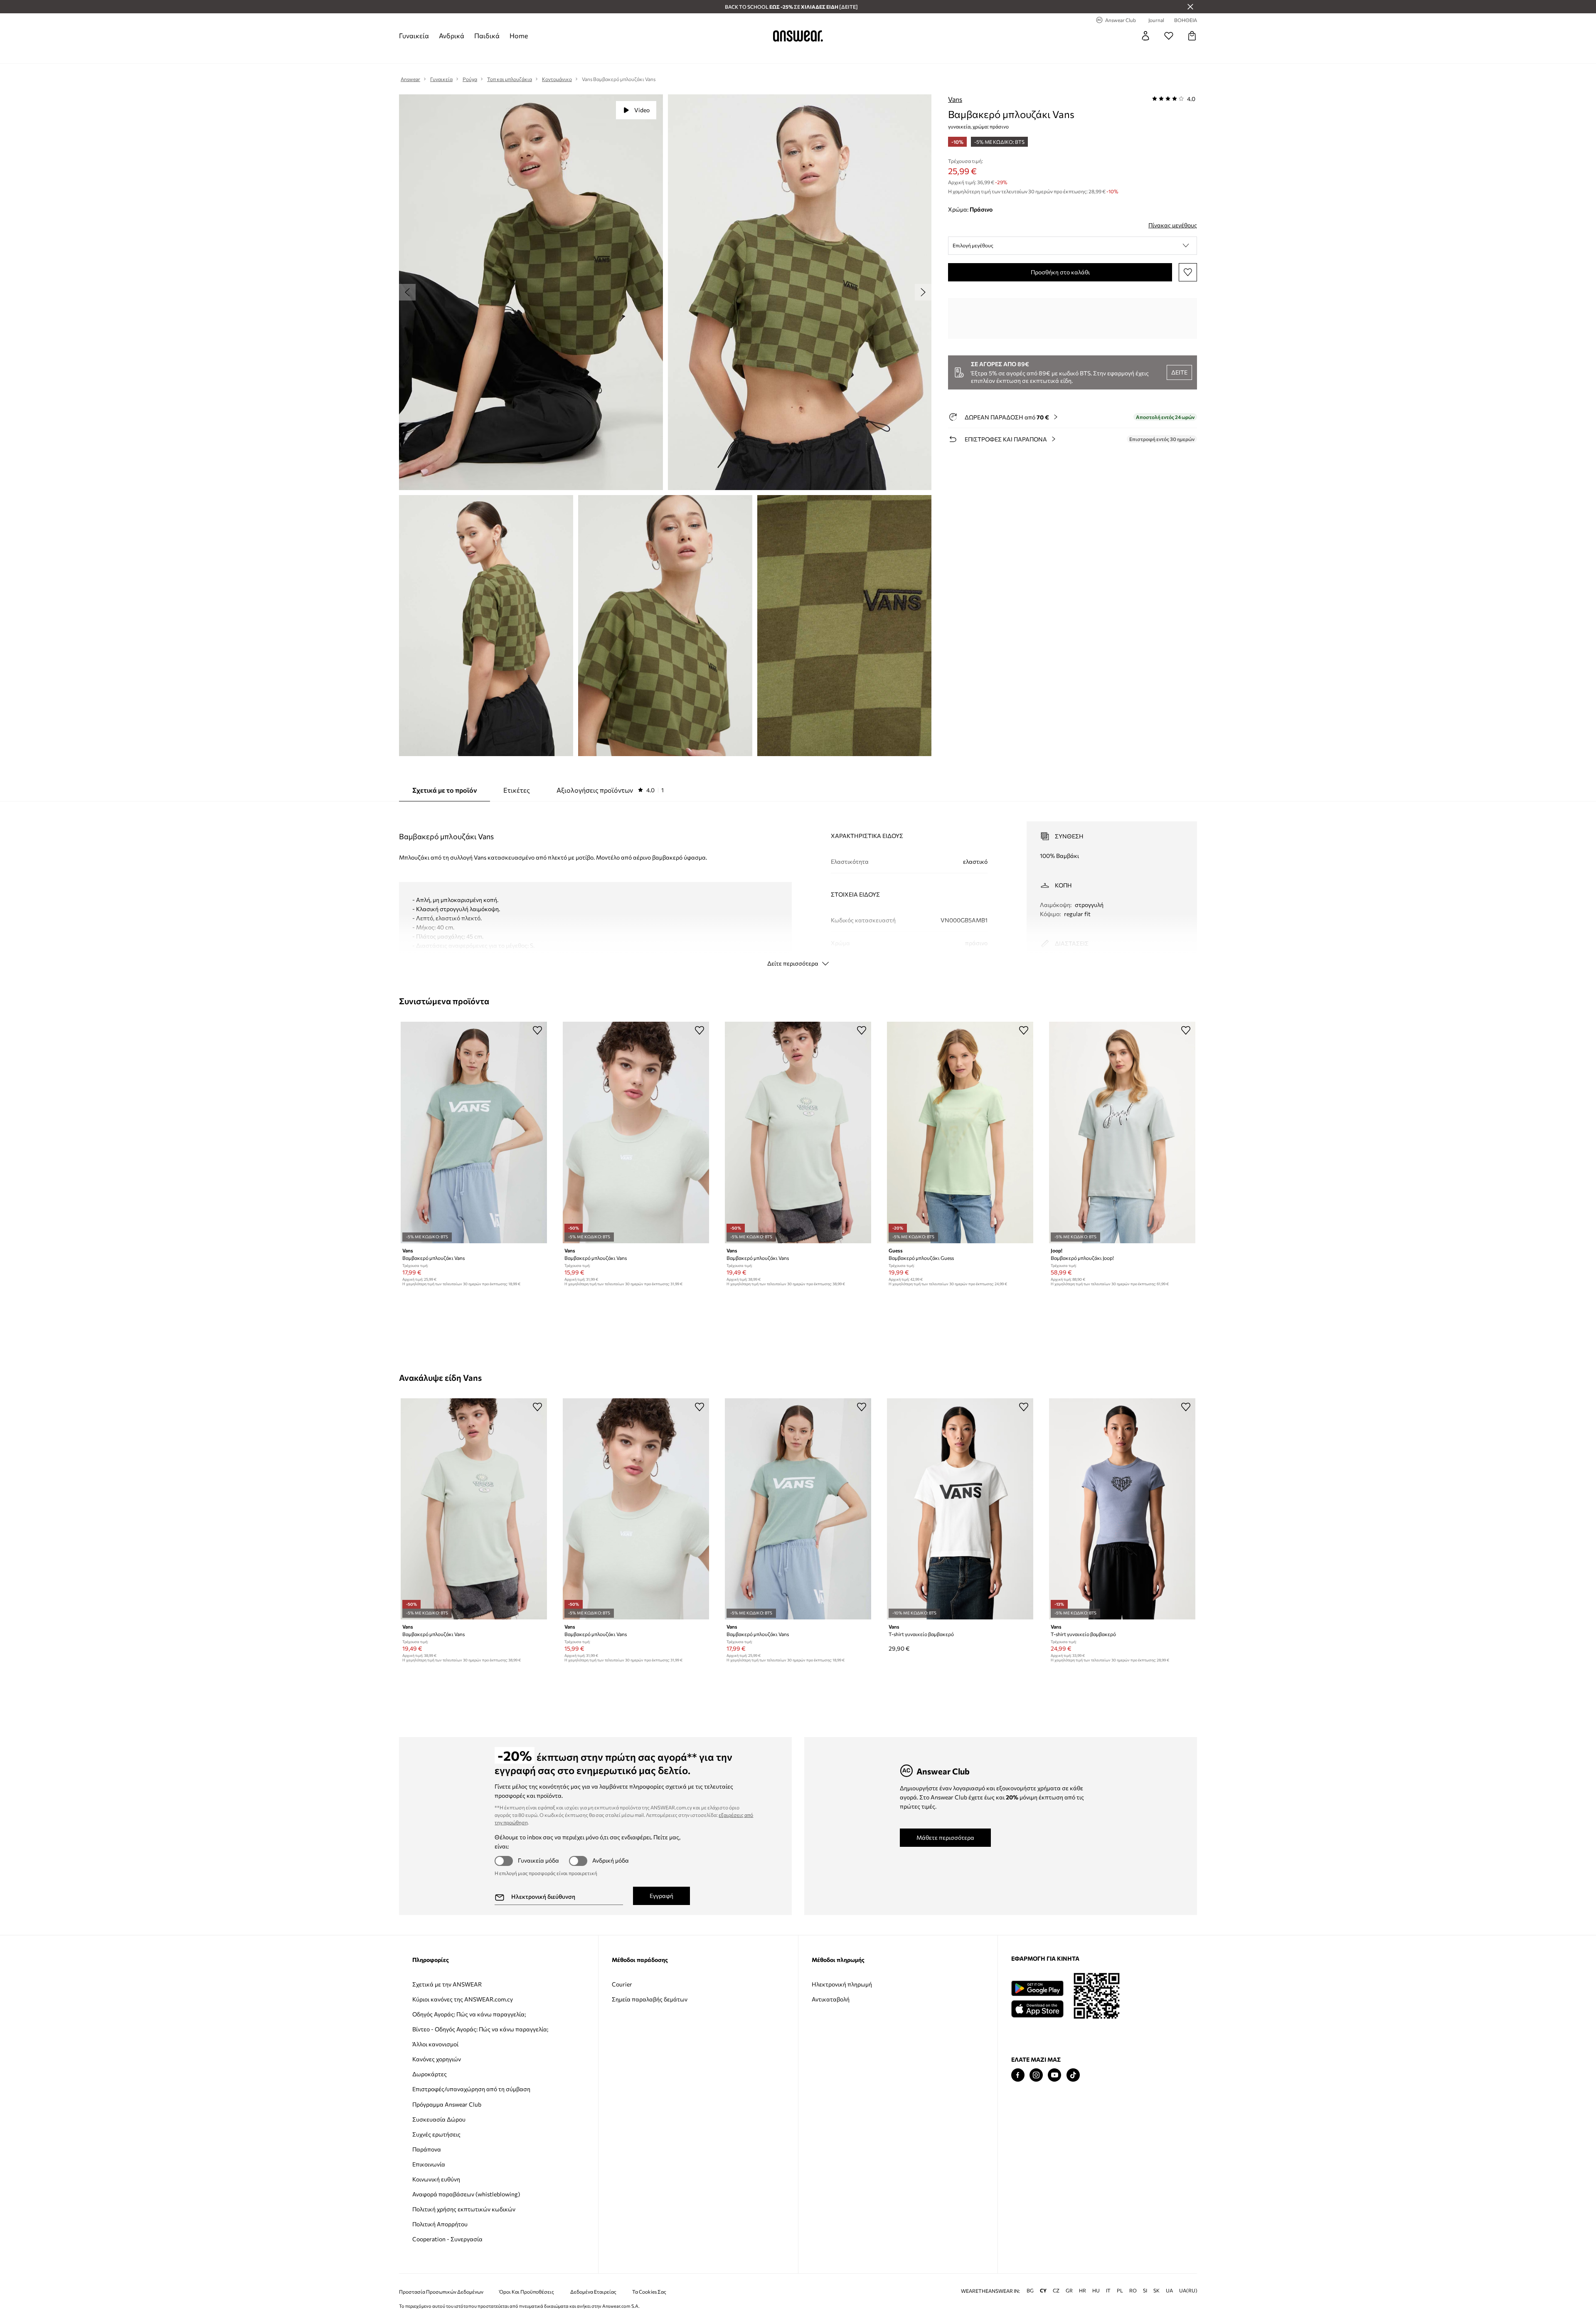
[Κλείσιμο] (1190, 7)
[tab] (610, 790)
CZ (1056, 2291)
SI (1145, 2291)
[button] (1073, 246)
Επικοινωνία (429, 2164)
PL (1120, 2291)
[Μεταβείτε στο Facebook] (1018, 2075)
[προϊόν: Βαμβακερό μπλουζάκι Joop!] (1122, 1132)
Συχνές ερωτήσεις (436, 2134)
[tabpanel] (798, 887)
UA (1169, 2291)
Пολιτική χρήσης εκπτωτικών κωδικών (464, 2209)
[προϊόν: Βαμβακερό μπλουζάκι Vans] (474, 1132)
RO (1133, 2291)
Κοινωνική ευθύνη (436, 2179)
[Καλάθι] (1192, 36)
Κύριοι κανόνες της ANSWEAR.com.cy (463, 1999)
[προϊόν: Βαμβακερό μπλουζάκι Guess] (960, 1132)
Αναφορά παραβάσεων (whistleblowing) (466, 2194)
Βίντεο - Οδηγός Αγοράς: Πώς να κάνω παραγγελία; (480, 2029)
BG (1030, 2291)
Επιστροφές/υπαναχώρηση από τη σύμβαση (471, 2089)
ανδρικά (452, 36)
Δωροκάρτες (430, 2074)
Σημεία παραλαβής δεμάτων (650, 1999)
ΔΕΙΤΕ (1179, 372)
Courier (622, 1984)
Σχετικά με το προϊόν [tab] (445, 790)
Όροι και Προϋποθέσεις (527, 2292)
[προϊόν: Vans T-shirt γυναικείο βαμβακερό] (960, 1509)
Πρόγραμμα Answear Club (447, 2104)
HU (1096, 2291)
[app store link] (1037, 2008)
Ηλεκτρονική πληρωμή (842, 1984)
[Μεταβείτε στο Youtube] (1054, 2075)
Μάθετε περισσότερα (945, 1837)
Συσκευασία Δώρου (439, 2119)
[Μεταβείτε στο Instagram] (1036, 2075)
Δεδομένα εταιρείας (593, 2292)
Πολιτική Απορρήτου (440, 2224)
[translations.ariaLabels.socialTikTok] (1073, 2075)
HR (1082, 2291)
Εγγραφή (661, 1896)
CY (1043, 2291)
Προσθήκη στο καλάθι (1060, 272)
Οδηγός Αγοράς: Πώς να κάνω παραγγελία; (469, 2014)
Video (642, 110)
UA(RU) (1188, 2291)
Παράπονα (427, 2149)
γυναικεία (414, 36)
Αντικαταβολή (831, 1999)
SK (1156, 2291)
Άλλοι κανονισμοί (435, 2044)
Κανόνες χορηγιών (437, 2059)
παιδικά (487, 36)
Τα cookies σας (649, 2292)
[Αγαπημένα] (1169, 36)
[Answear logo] (798, 36)
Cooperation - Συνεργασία (447, 2239)
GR (1069, 2291)
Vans (955, 99)
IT (1108, 2291)
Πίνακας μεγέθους (1173, 225)
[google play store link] (1037, 1988)
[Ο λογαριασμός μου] (1145, 36)
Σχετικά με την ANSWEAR (447, 1984)
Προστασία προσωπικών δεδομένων (441, 2292)
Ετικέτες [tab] (517, 790)
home (519, 36)
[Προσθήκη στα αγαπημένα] (1188, 272)
